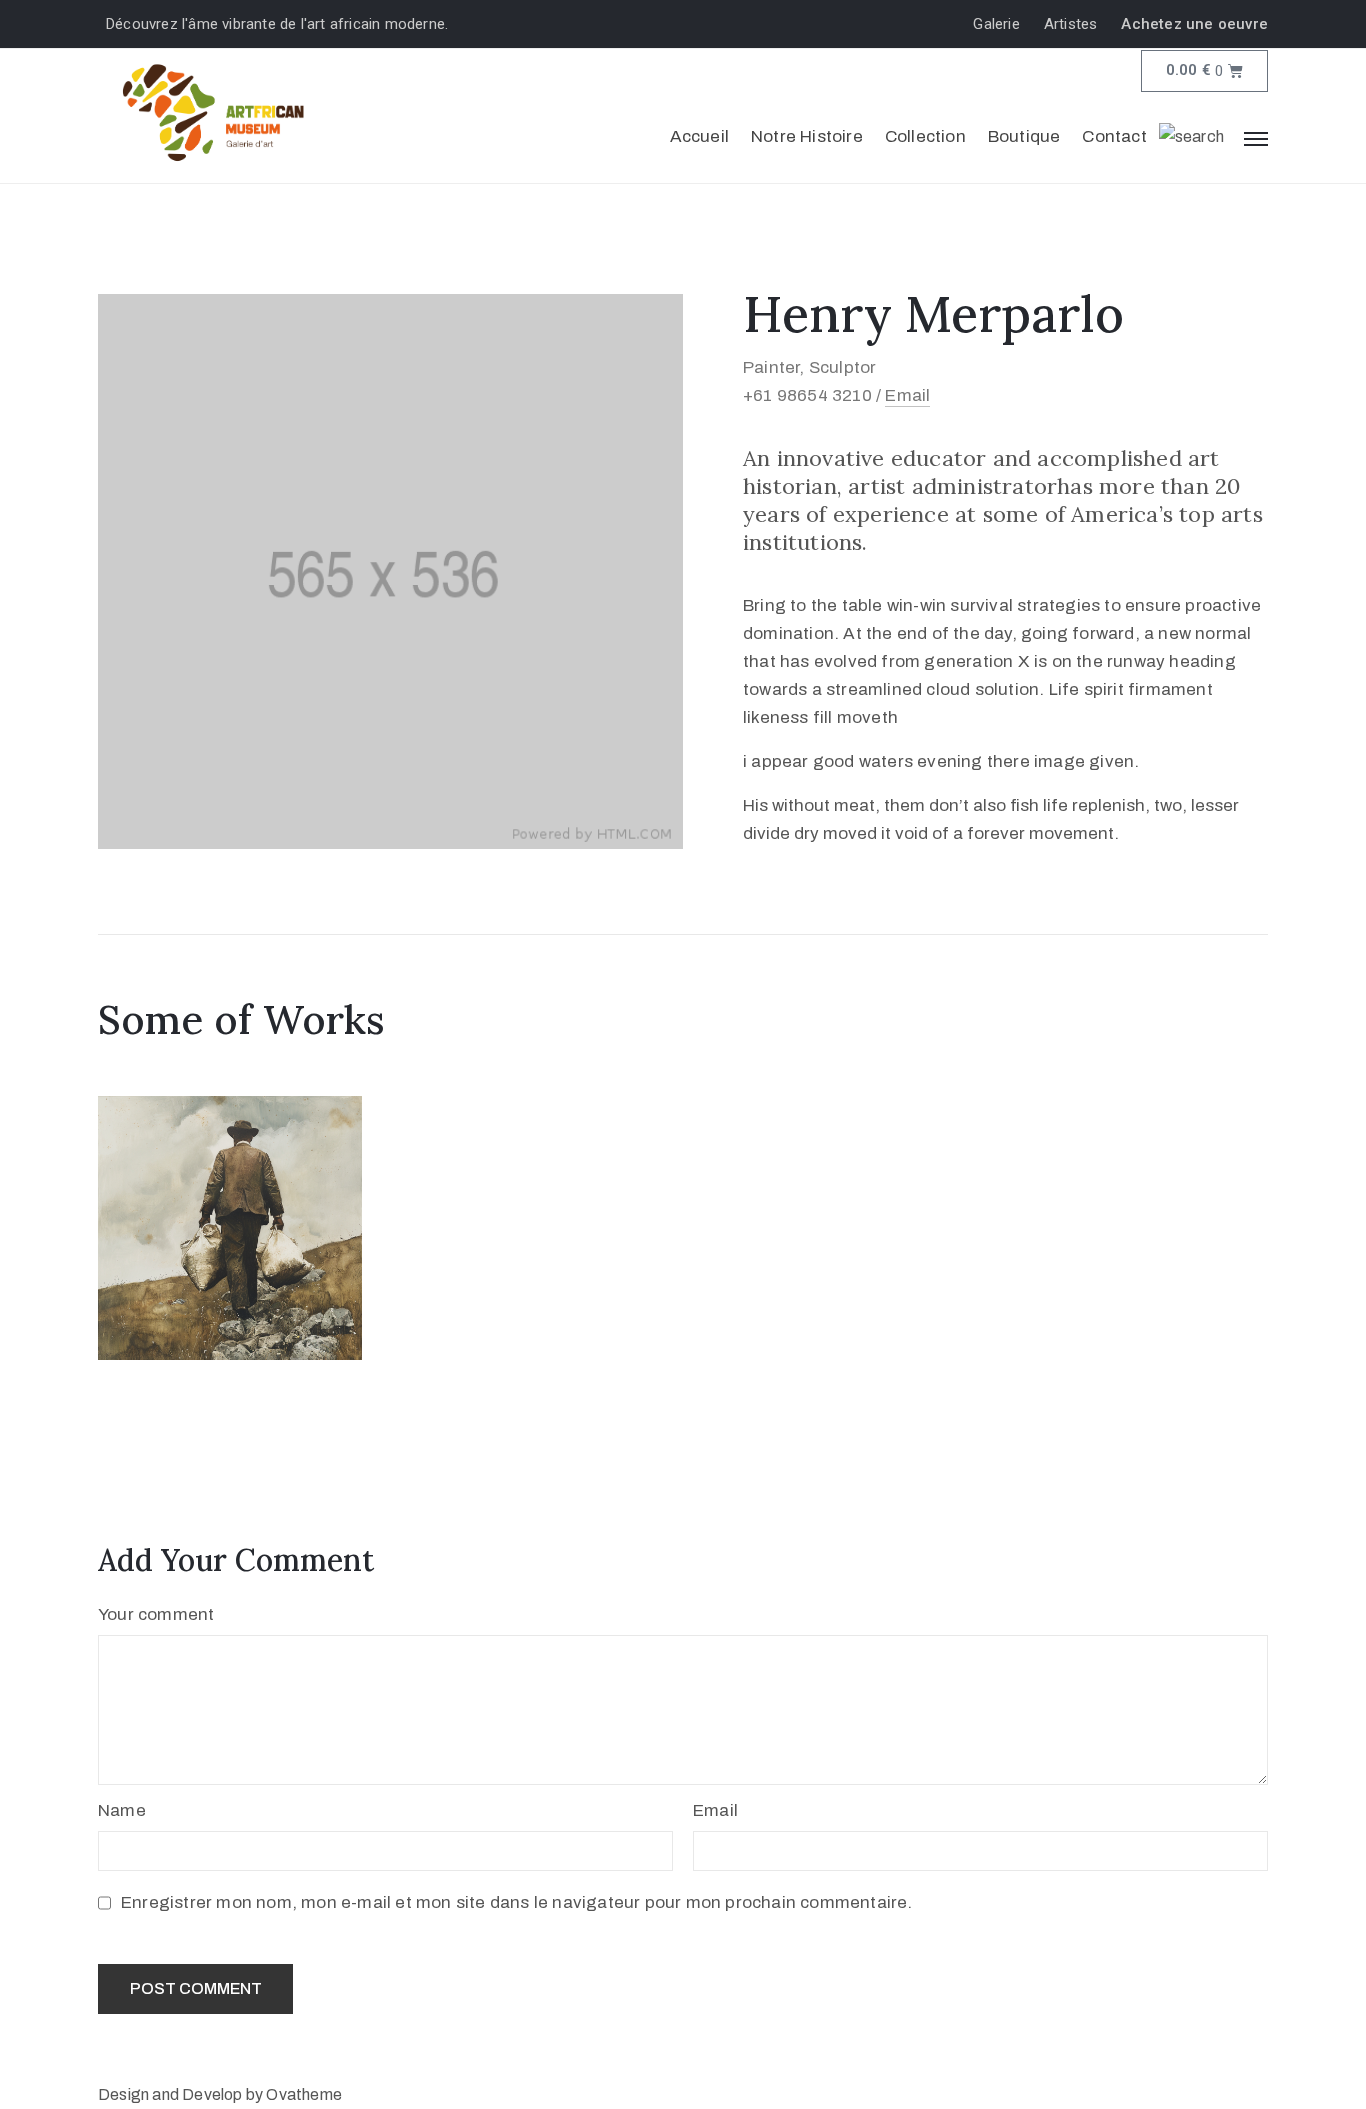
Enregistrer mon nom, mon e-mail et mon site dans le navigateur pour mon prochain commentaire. (517, 1902)
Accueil (699, 136)
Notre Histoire (807, 136)
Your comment (156, 1614)
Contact (1114, 136)
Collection (925, 136)
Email (907, 395)
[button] (1002, 24)
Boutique (1024, 136)
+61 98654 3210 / (814, 395)
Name (122, 1810)
